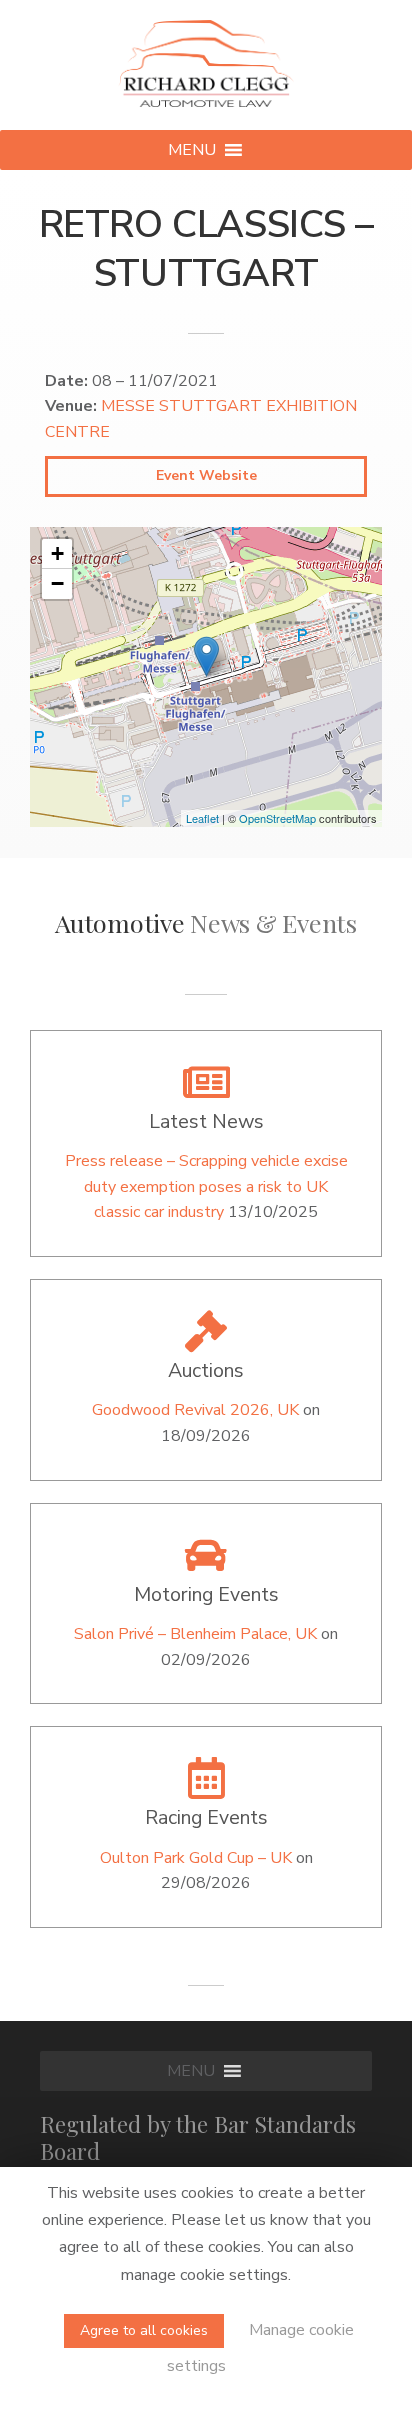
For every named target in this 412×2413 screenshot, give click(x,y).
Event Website (206, 475)
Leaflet (202, 818)
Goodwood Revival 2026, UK (195, 1410)
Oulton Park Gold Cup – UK (196, 1858)
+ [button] (57, 553)
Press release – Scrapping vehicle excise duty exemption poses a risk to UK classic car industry (206, 1186)
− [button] (57, 583)
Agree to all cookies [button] (144, 2330)
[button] (192, 150)
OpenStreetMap (277, 818)
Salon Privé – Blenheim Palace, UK (195, 1634)
